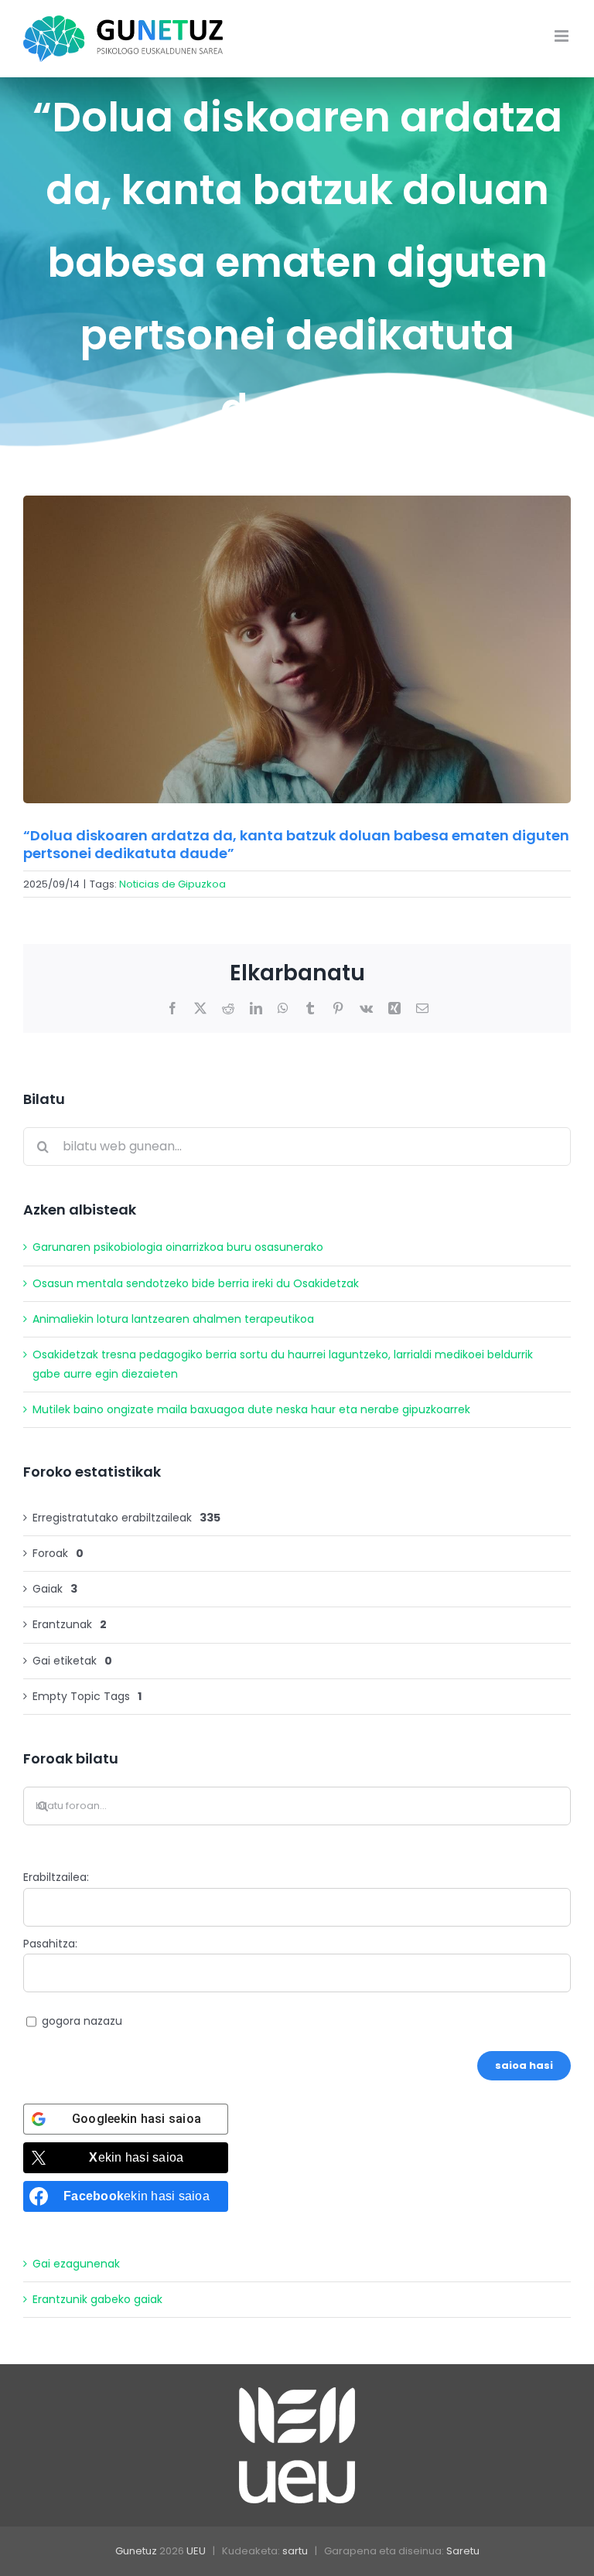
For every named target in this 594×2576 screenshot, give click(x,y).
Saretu (463, 2551)
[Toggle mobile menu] (563, 36)
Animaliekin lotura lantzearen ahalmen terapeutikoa (173, 1319)
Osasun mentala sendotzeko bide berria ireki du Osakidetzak (196, 1283)
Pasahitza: (50, 1944)
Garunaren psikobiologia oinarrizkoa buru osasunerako (178, 1247)
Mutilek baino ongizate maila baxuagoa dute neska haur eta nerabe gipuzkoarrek (251, 1409)
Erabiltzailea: (56, 1877)
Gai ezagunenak (76, 2264)
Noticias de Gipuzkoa (172, 884)
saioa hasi (524, 2065)
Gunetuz (136, 2551)
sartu (295, 2551)
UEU (196, 2551)
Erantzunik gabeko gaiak (97, 2299)
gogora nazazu (82, 2021)
